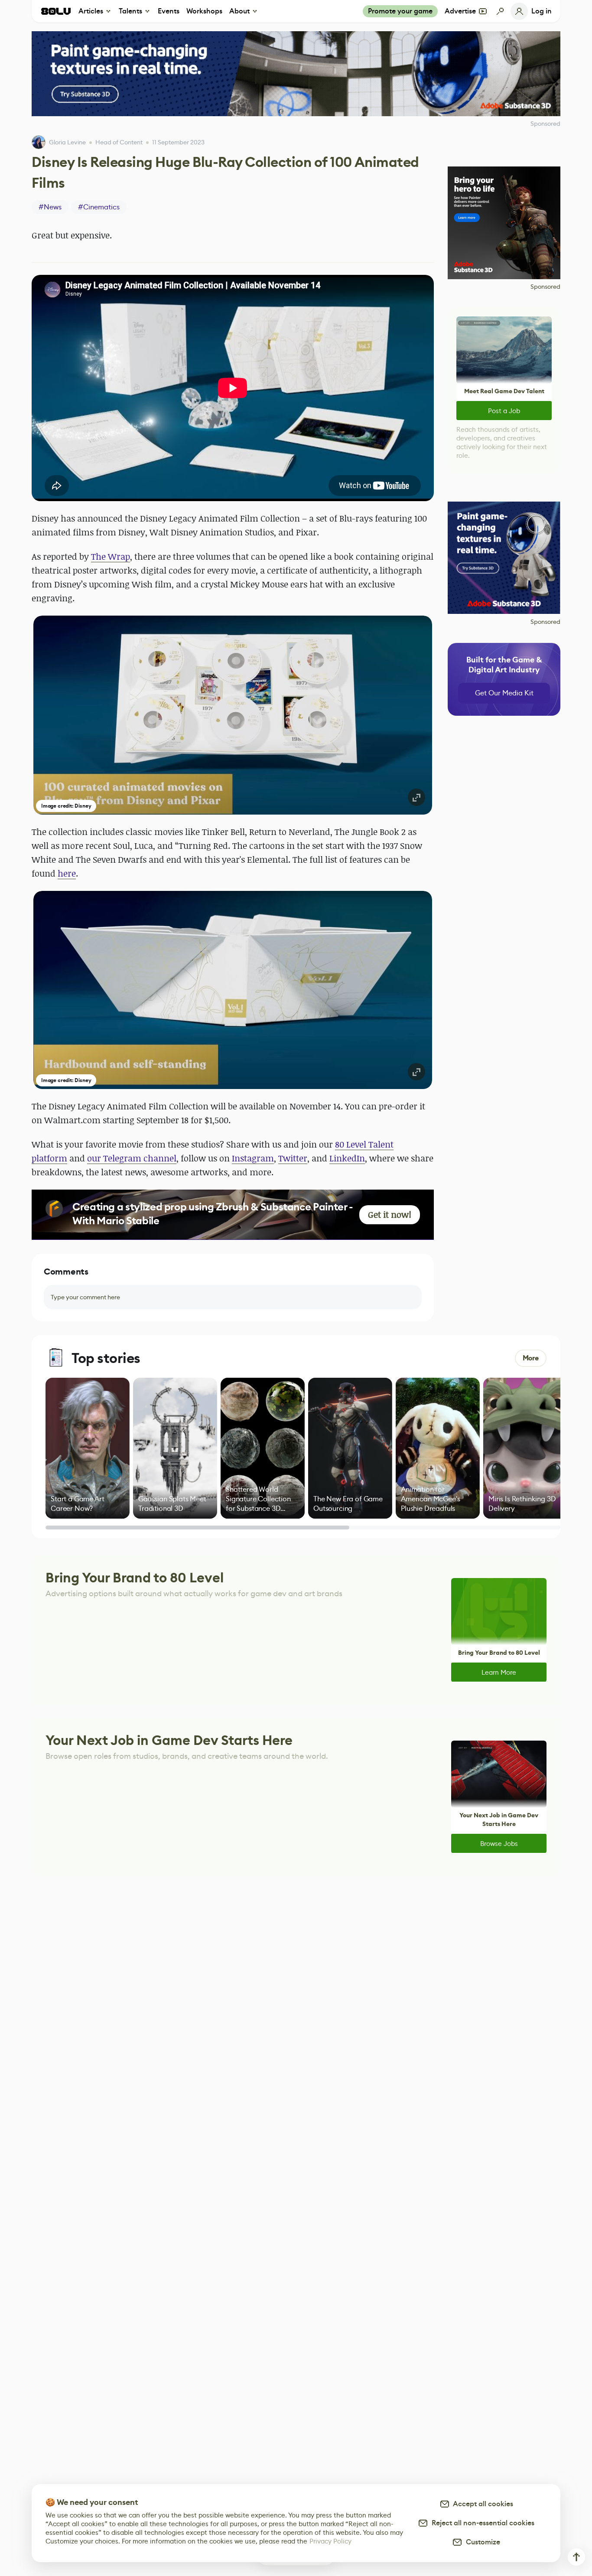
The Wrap (111, 556)
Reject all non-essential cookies (481, 2523)
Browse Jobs (499, 1844)
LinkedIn (347, 1158)
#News (50, 207)
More (531, 1358)
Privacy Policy (330, 2541)
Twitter (293, 1158)
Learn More (499, 1672)
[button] (233, 715)
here (67, 873)
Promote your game (400, 11)
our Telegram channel (132, 1158)
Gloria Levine (67, 142)
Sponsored (545, 287)
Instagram (253, 1158)
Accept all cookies (481, 2504)
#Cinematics (99, 207)
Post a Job (504, 411)
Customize (481, 2542)
